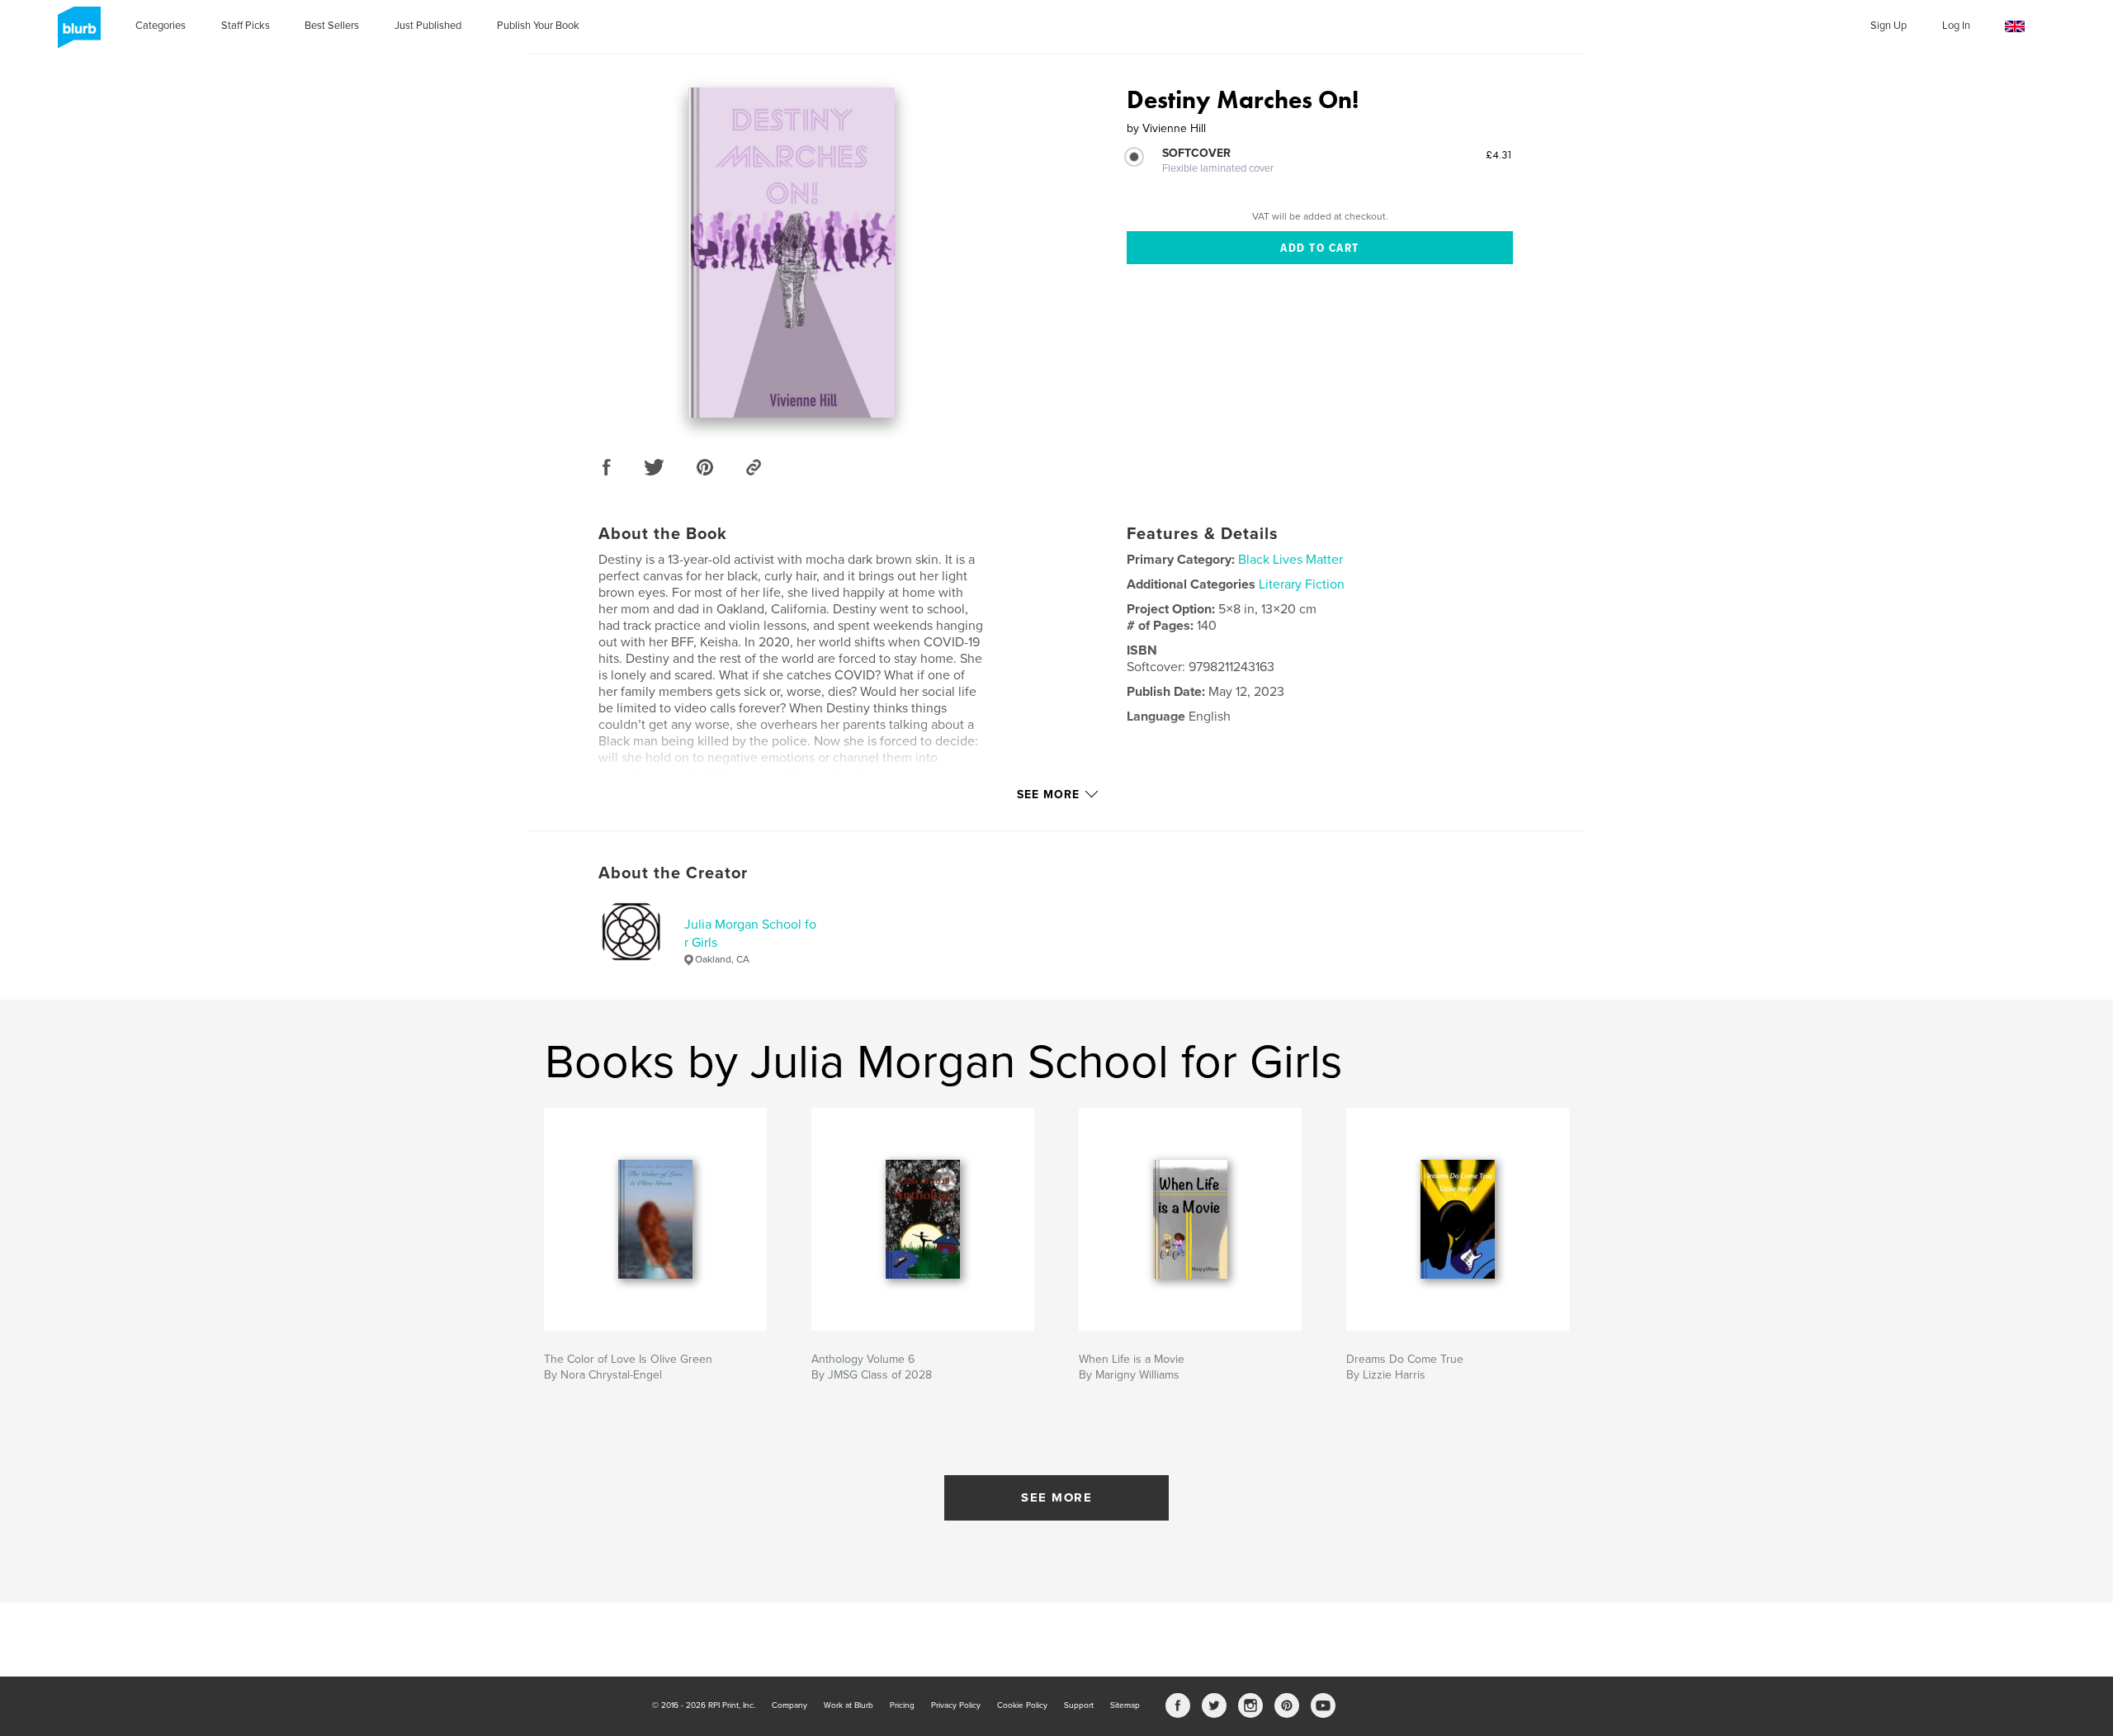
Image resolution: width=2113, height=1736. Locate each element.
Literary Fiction (1302, 584)
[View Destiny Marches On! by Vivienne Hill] (792, 253)
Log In (1956, 26)
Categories (161, 26)
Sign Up (1888, 26)
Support (1079, 1705)
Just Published (428, 26)
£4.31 (1499, 154)
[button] (2015, 27)
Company (789, 1705)
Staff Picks (246, 26)
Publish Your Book (538, 26)
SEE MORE (1056, 1497)
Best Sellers (332, 26)
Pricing (902, 1705)
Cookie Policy (1022, 1705)
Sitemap (1125, 1705)
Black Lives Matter (1290, 560)
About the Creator (673, 873)
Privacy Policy (956, 1705)
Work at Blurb (849, 1705)
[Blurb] (76, 34)
